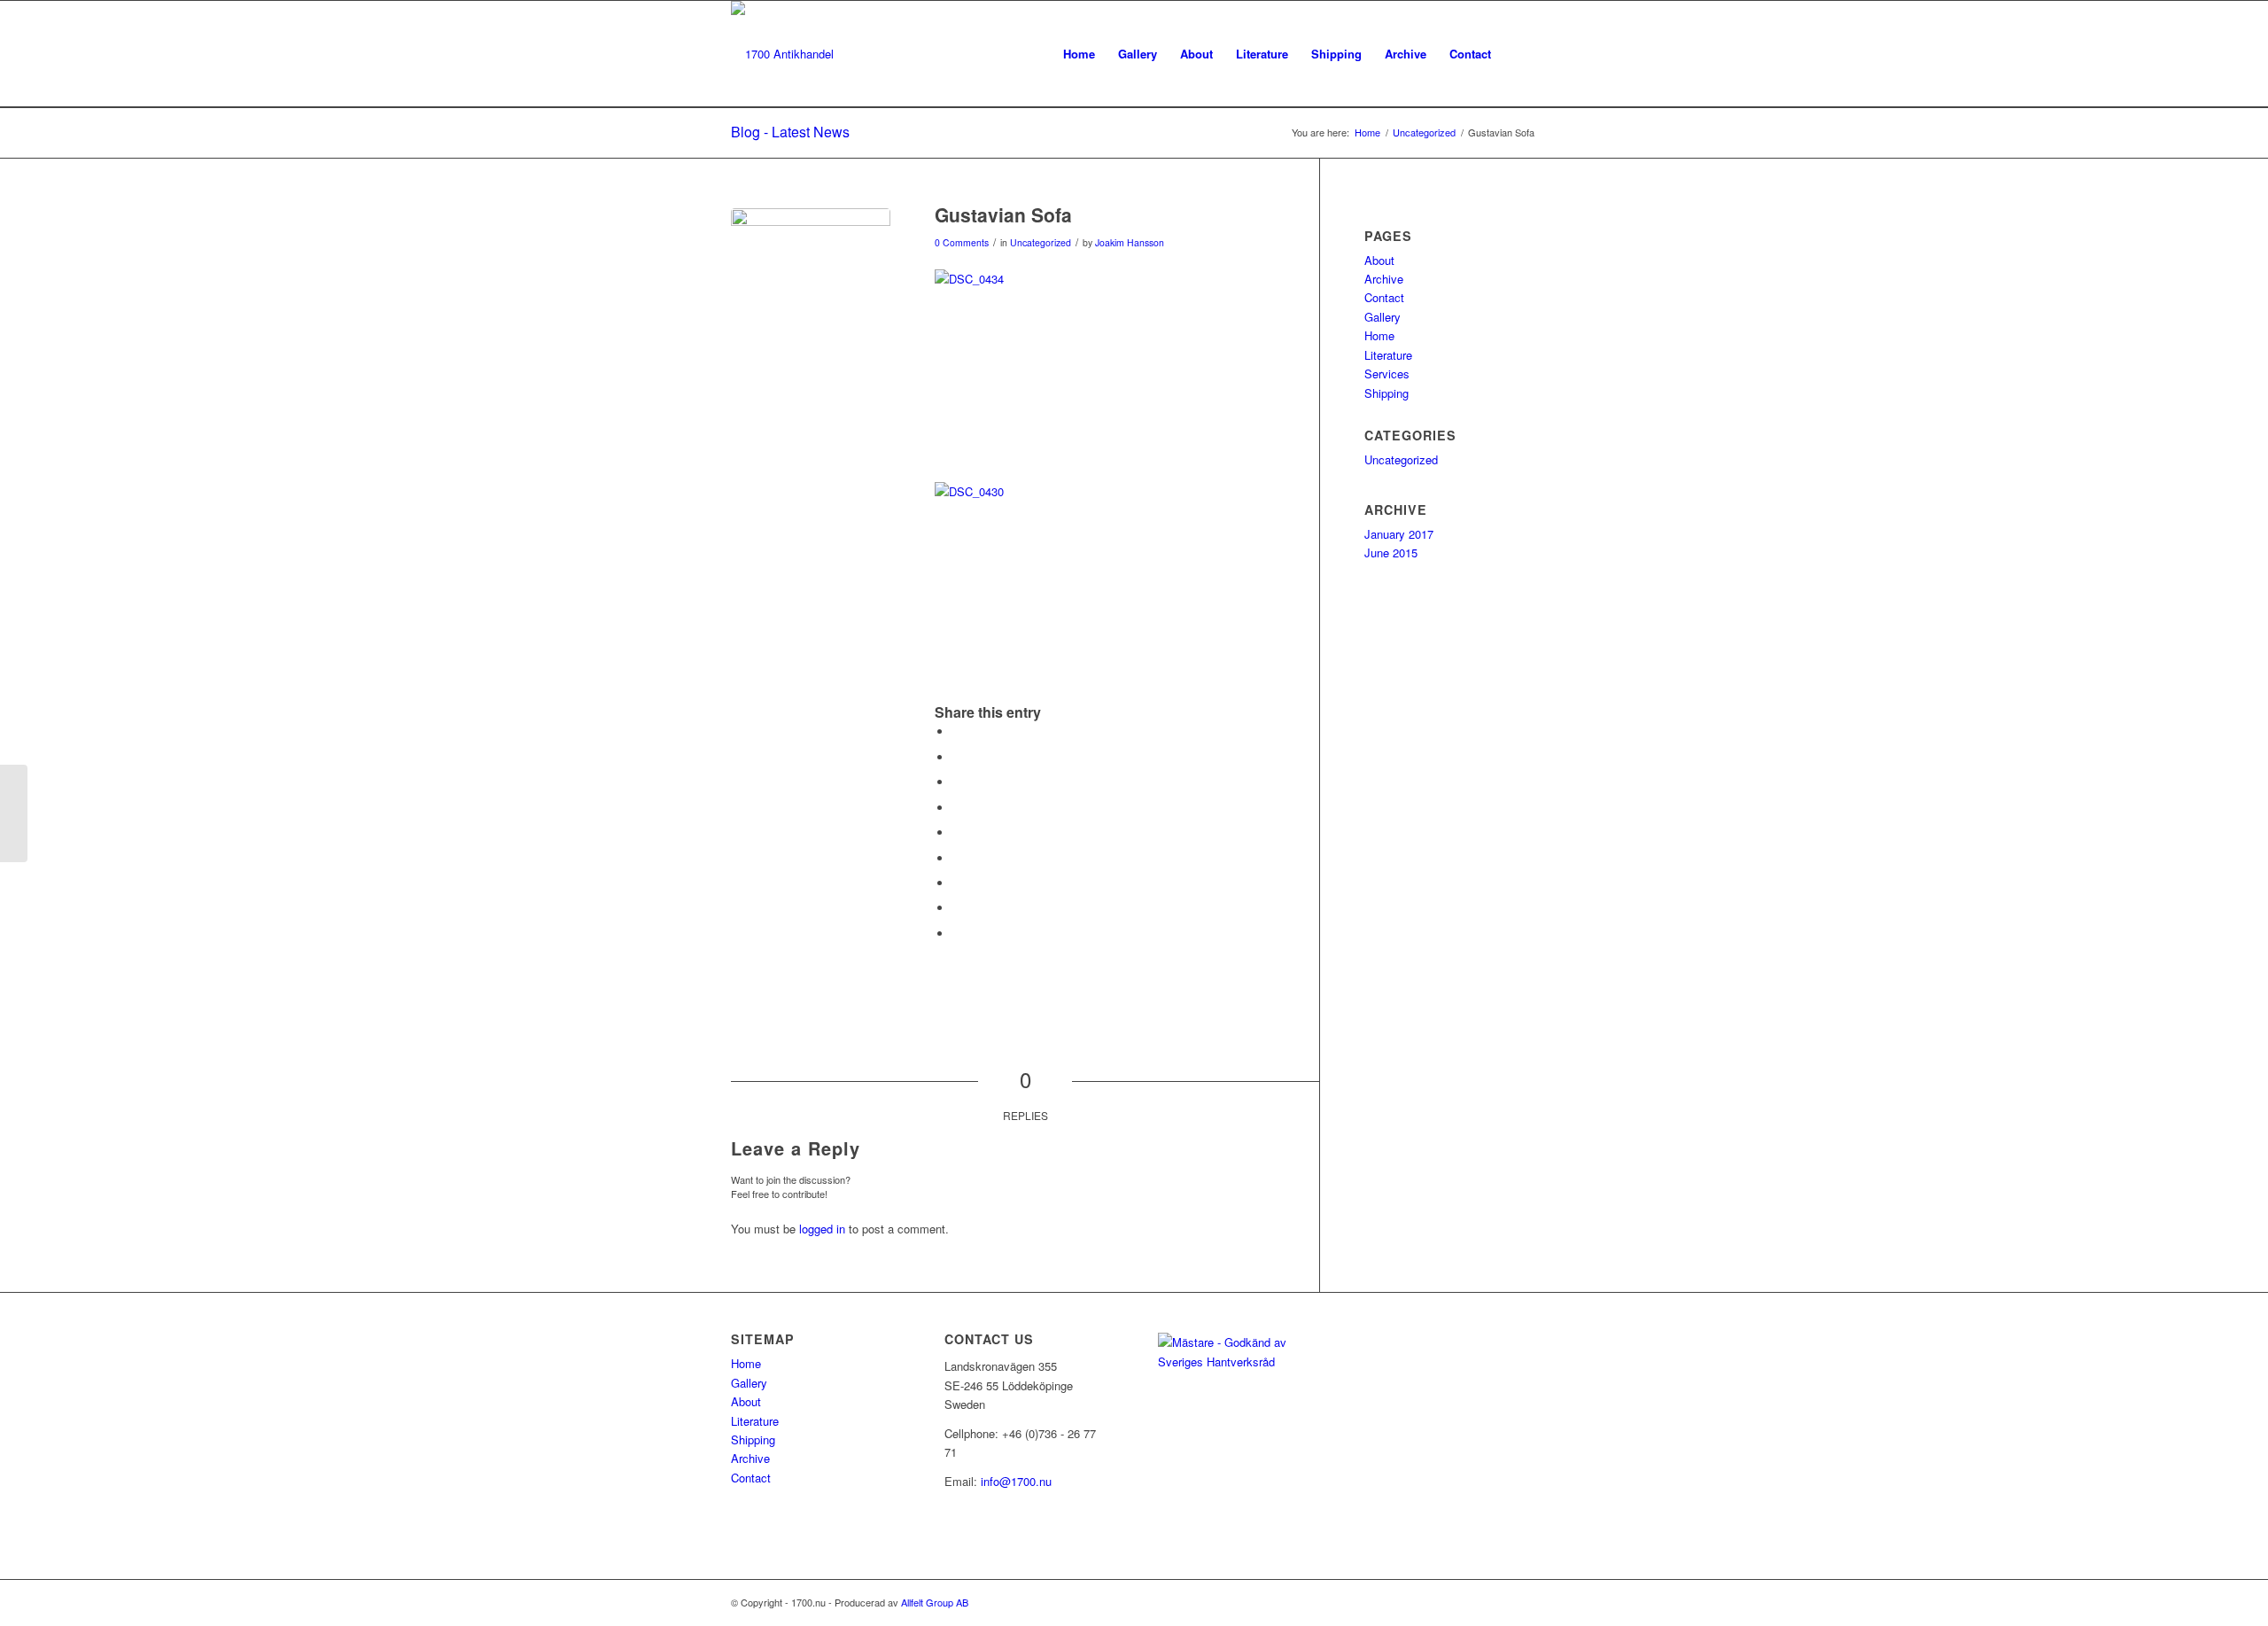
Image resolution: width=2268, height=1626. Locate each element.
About (1379, 260)
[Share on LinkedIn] (957, 832)
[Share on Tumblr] (957, 858)
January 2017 (1399, 534)
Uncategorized (1041, 242)
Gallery (1383, 317)
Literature (1388, 355)
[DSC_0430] (811, 288)
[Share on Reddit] (957, 908)
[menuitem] (1079, 54)
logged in (822, 1229)
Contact (1384, 297)
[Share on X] (957, 757)
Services (1387, 373)
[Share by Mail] (957, 934)
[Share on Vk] (957, 883)
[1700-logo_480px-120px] (782, 54)
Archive (1384, 279)
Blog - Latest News (790, 132)
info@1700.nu (1016, 1481)
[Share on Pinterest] (957, 808)
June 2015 (1391, 552)
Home (1379, 335)
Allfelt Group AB (935, 1602)
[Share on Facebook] (957, 731)
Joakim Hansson (1130, 242)
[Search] (1520, 54)
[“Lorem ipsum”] (14, 813)
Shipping (1386, 393)
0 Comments (962, 242)
